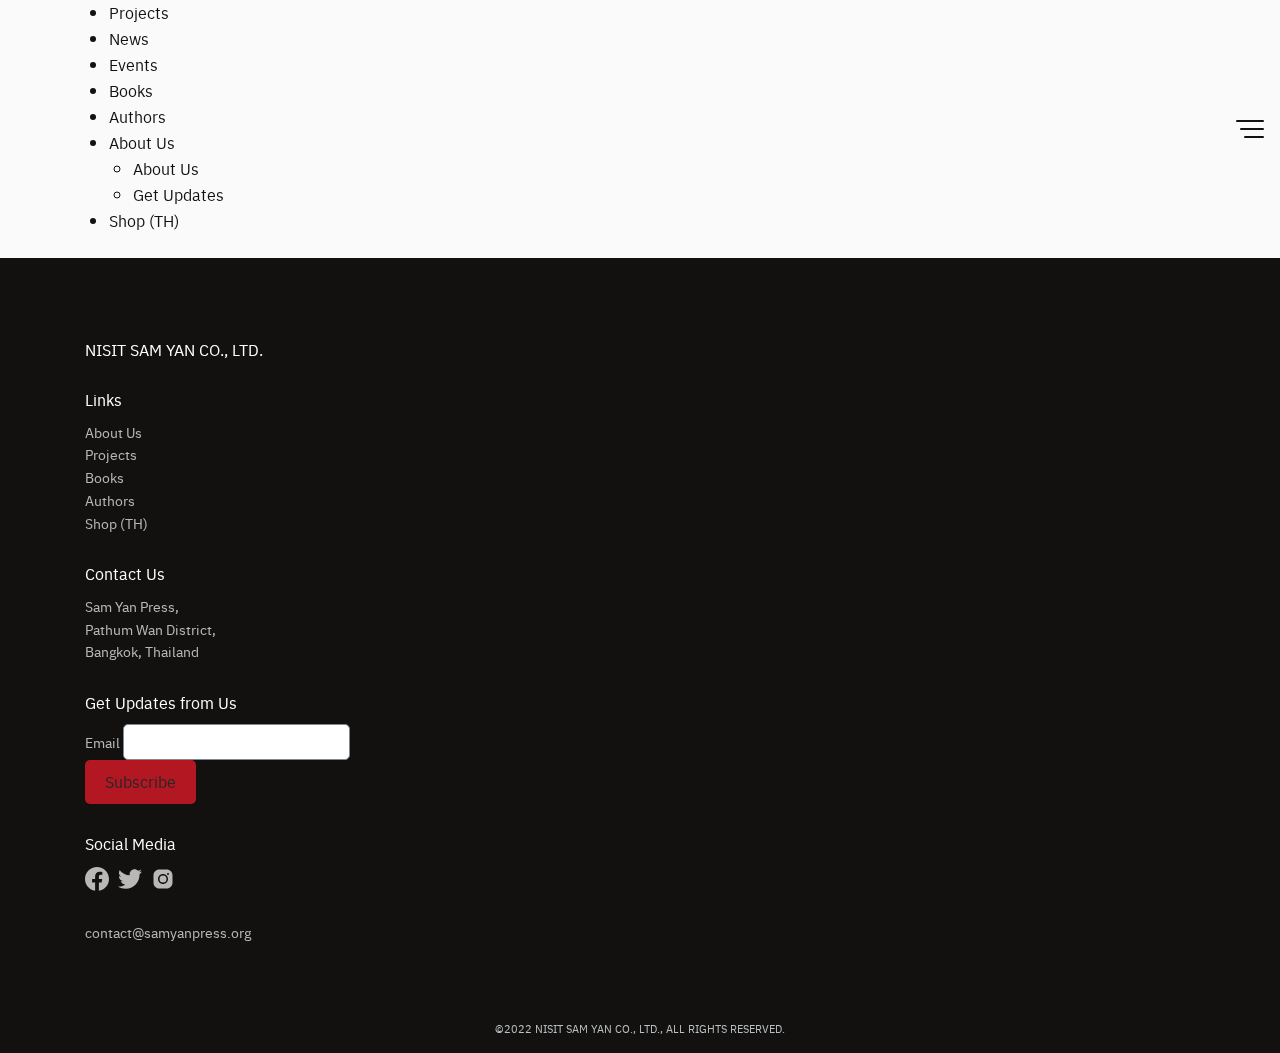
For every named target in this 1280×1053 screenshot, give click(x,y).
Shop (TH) (144, 220)
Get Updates (178, 194)
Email (102, 742)
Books (131, 90)
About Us (142, 142)
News (129, 38)
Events (133, 64)
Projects (139, 12)
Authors (137, 116)
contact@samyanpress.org (168, 932)
